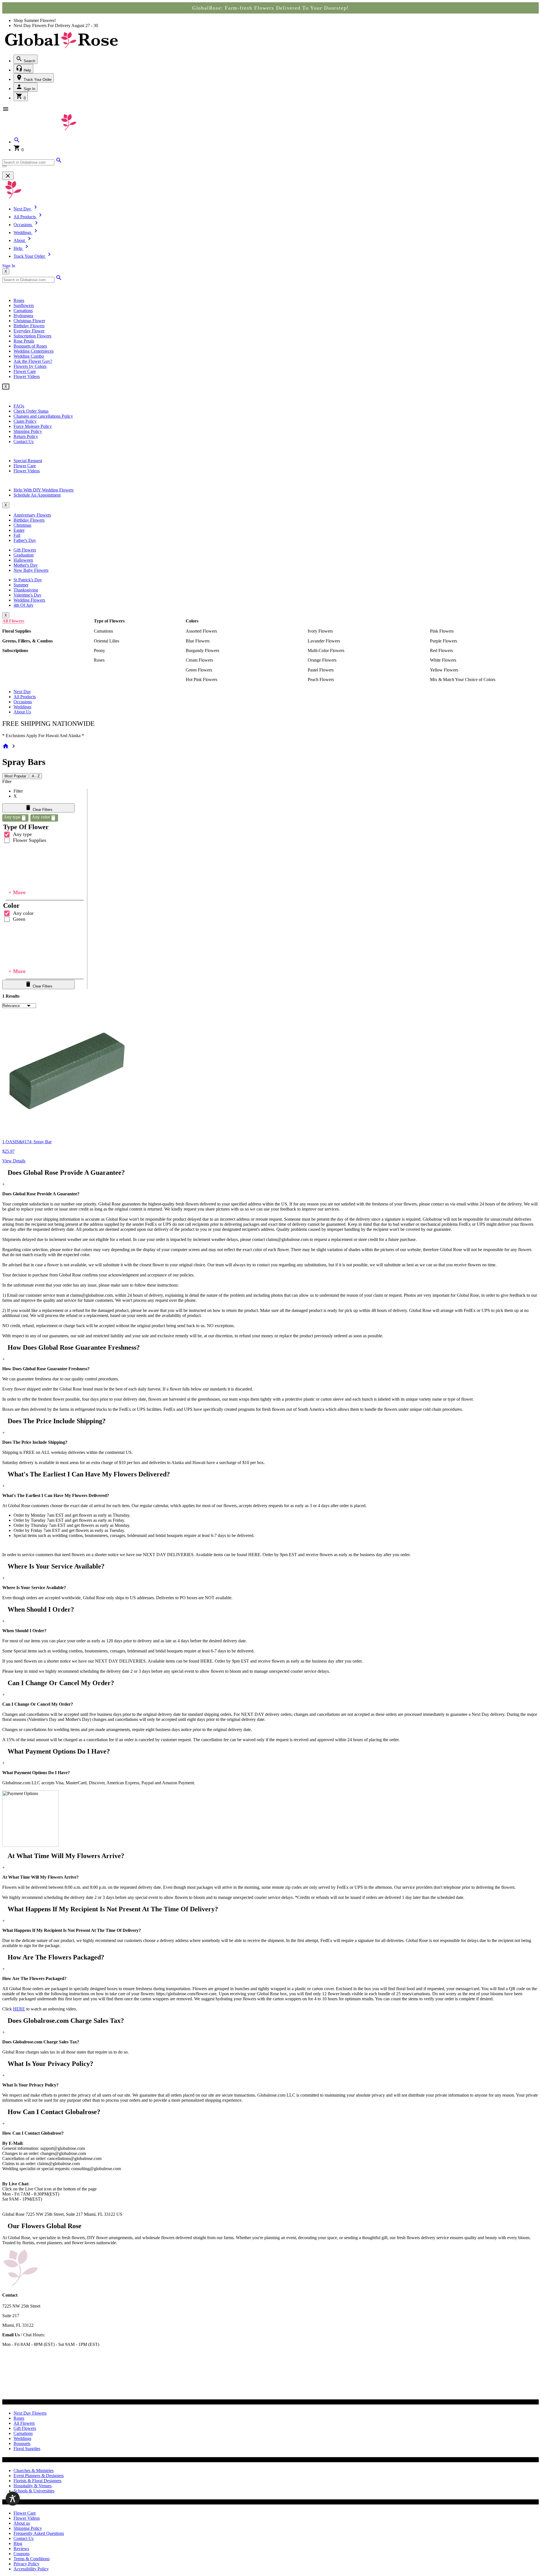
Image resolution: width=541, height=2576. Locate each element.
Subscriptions (15, 650)
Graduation (24, 555)
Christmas (22, 525)
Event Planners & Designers (39, 2476)
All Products (25, 697)
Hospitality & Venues (33, 2486)
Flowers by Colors (30, 366)
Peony (99, 650)
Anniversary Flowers (32, 515)
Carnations (23, 311)
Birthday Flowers (29, 326)
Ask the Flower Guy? (33, 361)
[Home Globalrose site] (61, 49)
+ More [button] (17, 892)
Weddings (22, 707)
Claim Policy (25, 421)
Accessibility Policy (31, 2569)
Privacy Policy (26, 2564)
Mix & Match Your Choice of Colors (463, 679)
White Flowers (443, 660)
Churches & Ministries (34, 2471)
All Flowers (13, 621)
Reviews (21, 2549)
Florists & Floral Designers (37, 2481)
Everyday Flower (29, 331)
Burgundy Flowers (202, 650)
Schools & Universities (34, 2491)
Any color (23, 913)
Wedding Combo (29, 356)
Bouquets (22, 2443)
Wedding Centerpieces (34, 351)
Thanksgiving (26, 590)
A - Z (36, 776)
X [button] (6, 271)
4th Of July (24, 605)
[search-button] (5, 166)
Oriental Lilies (107, 641)
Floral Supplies (17, 631)
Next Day (22, 692)
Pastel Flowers (321, 670)
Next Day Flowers (30, 2413)
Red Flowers (441, 650)
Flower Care (25, 371)
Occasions (23, 702)
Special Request (28, 461)
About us (22, 2523)
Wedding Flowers (29, 600)
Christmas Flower (29, 321)
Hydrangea (23, 316)
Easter (19, 530)
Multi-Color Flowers (326, 650)
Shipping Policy (28, 431)
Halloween (23, 560)
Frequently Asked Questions (39, 2533)
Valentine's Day (27, 595)
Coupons (22, 2554)
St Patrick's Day (28, 580)
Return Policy (26, 436)
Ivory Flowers (320, 631)
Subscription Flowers (32, 336)
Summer (21, 585)
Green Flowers (199, 670)
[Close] (8, 176)
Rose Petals (24, 341)
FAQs (19, 406)
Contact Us (24, 441)
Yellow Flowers (444, 670)
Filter (7, 781)
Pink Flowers (442, 631)
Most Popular (15, 776)
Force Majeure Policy (33, 426)
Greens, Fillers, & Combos (27, 641)
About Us (22, 712)
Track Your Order (37, 80)
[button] (17, 142)
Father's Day (25, 540)
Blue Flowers (198, 641)
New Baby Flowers (31, 570)
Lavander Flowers (324, 641)
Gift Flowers (25, 550)
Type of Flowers (109, 621)
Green (19, 919)
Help (27, 70)
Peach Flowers (321, 679)
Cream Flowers (199, 660)
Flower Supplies (30, 840)
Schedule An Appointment (37, 495)
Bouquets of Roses (30, 346)
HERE (19, 2009)
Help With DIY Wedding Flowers (44, 490)
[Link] (59, 162)
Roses (19, 300)
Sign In (29, 89)
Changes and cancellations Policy (43, 416)
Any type (22, 834)
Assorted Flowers (201, 631)
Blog (18, 2543)
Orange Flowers (322, 660)
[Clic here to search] (59, 280)
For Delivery (59, 25)
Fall (17, 535)
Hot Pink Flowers (201, 679)
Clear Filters (42, 810)
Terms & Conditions (32, 2559)
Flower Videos (27, 376)
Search (29, 61)
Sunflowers (24, 305)
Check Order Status (31, 411)
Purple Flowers (444, 641)
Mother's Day (26, 565)
